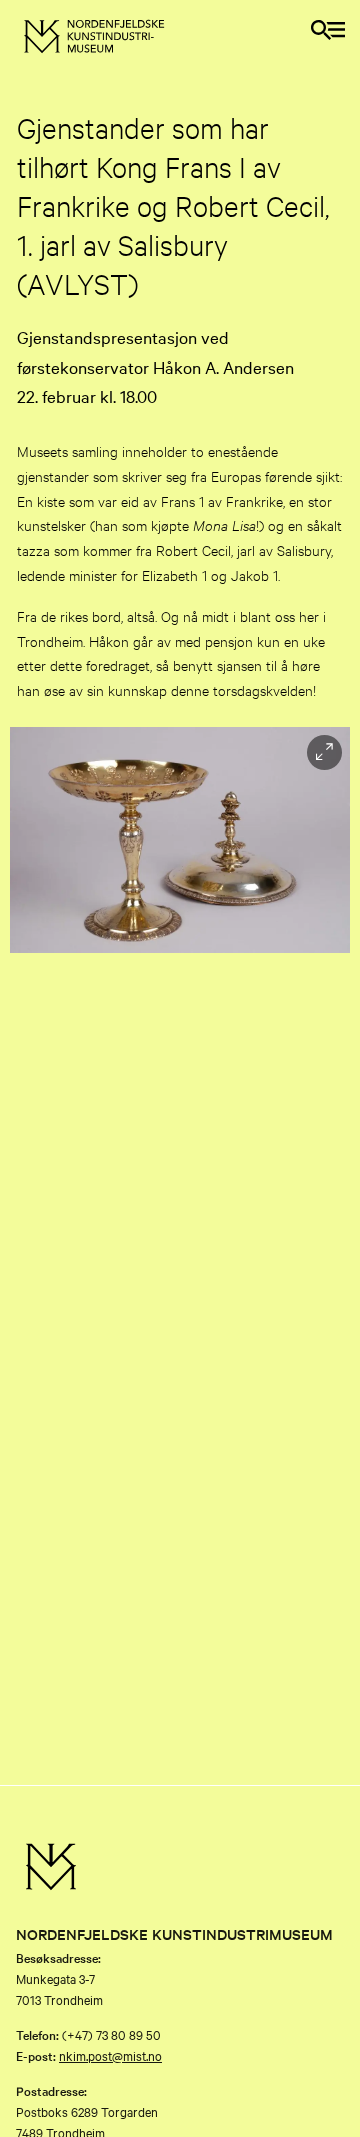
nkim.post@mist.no (110, 2055)
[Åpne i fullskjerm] (324, 752)
